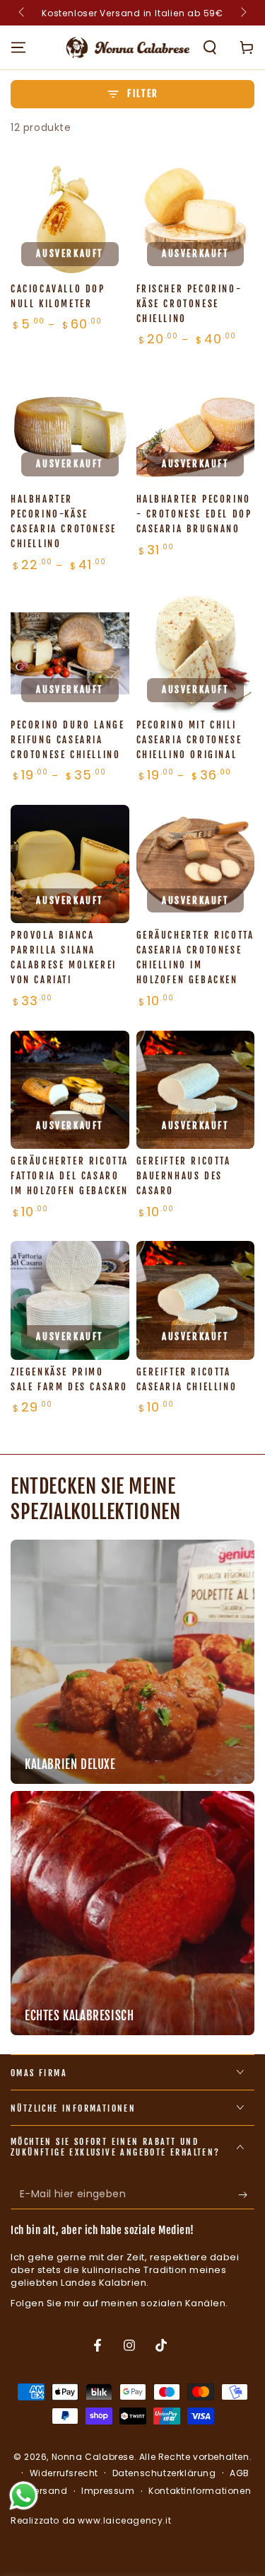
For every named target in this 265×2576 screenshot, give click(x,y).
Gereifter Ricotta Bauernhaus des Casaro (184, 1176)
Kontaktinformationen (200, 2491)
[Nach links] (23, 13)
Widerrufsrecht (64, 2473)
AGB (240, 2473)
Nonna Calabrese (93, 2457)
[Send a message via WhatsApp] (24, 2496)
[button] (210, 47)
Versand (47, 2491)
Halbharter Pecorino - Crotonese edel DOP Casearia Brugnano (194, 514)
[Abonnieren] (246, 2195)
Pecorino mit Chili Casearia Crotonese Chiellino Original (189, 740)
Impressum (108, 2491)
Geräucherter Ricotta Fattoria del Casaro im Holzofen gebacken (70, 1176)
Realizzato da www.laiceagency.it (91, 2520)
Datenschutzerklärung (164, 2473)
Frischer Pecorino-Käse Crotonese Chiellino (189, 304)
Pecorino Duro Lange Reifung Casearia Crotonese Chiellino (67, 740)
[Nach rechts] (242, 13)
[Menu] (18, 47)
